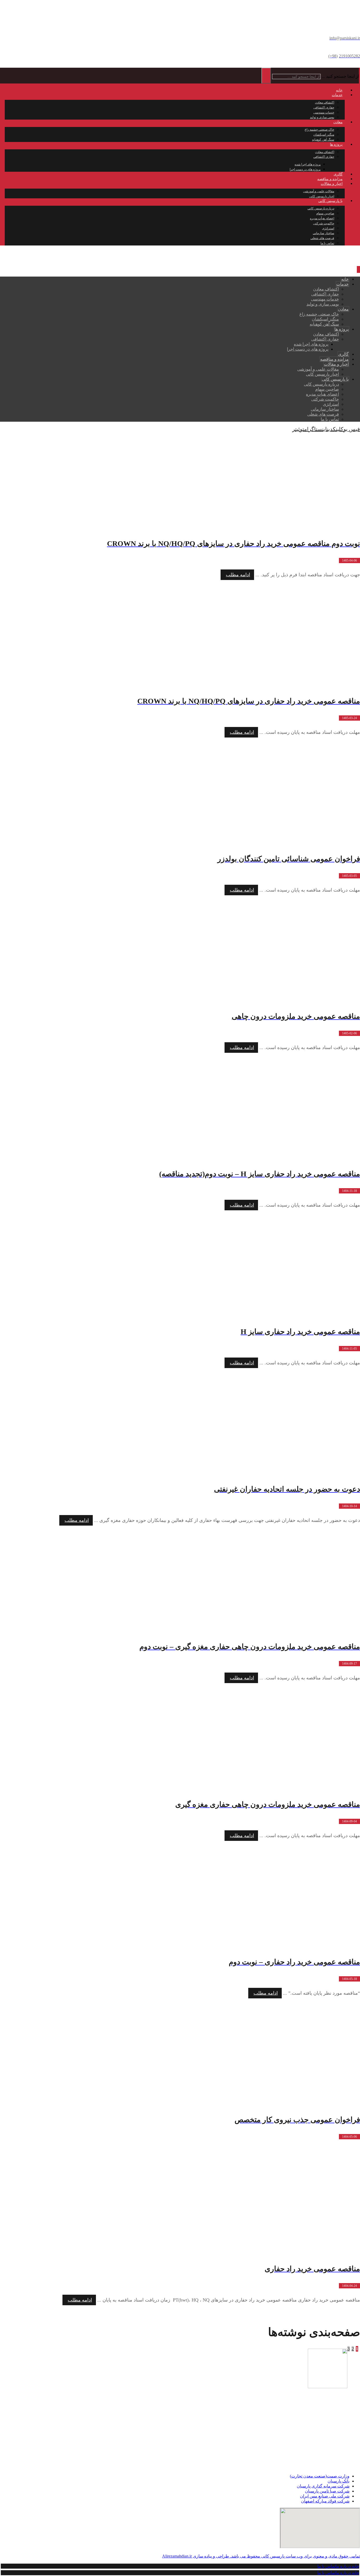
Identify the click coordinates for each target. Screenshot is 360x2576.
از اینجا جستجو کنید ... (340, 76)
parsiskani (330, 2456)
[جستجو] (266, 76)
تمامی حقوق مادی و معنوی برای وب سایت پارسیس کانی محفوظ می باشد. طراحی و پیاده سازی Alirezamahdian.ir (261, 2556)
